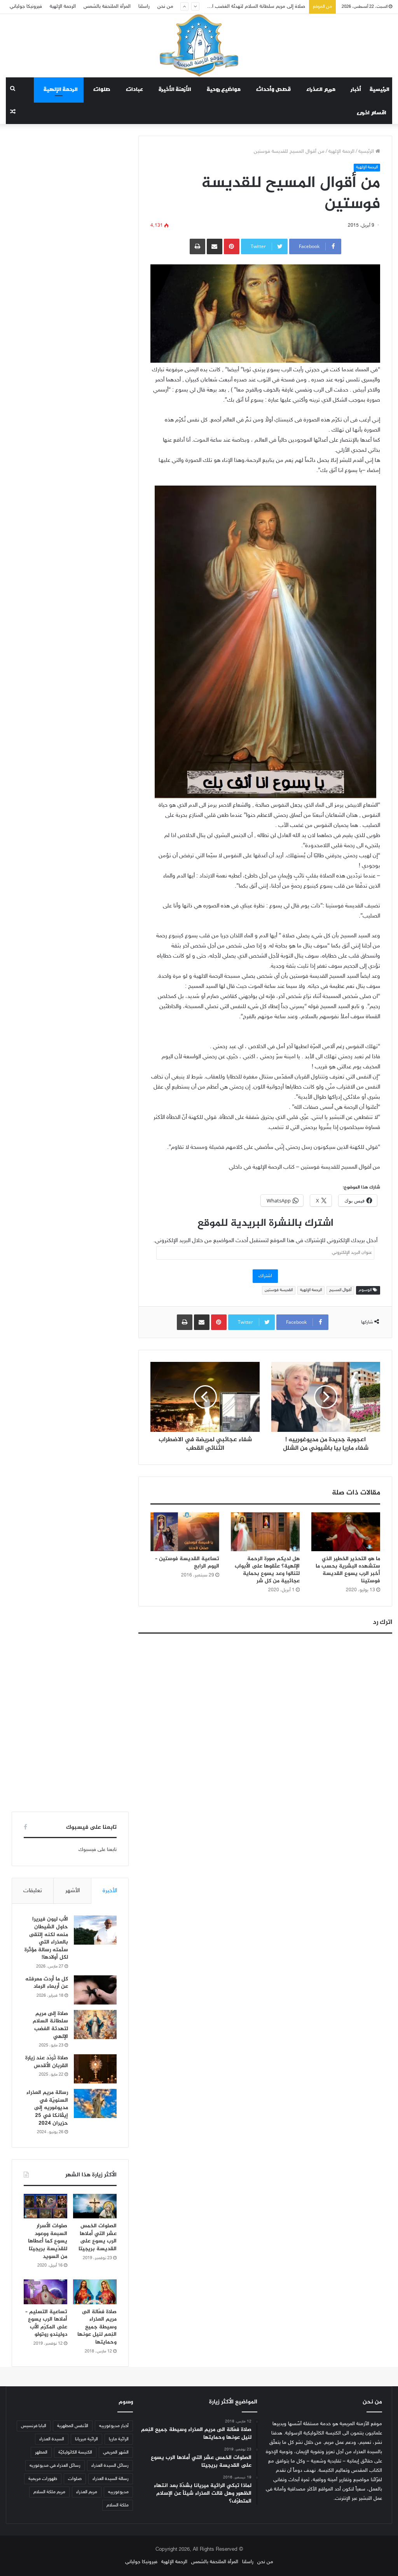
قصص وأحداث (273, 89)
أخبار (356, 89)
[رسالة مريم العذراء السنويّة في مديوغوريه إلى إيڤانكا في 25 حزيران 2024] (95, 2103)
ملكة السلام (118, 2505)
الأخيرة (110, 1891)
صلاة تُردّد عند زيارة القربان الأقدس (271, 7)
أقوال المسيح (340, 1290)
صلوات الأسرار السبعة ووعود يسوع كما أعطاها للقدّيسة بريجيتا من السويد (48, 2241)
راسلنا (144, 7)
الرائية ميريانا (86, 2439)
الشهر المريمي (116, 2452)
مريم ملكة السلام (49, 2492)
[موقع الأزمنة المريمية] (199, 45)
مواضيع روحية (224, 89)
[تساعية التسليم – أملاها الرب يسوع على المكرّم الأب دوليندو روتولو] (45, 2292)
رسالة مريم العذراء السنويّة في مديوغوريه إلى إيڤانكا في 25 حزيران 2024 (47, 2108)
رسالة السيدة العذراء (111, 2479)
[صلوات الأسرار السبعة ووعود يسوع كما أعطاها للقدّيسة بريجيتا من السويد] (45, 2206)
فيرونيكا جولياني (26, 7)
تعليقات (33, 1891)
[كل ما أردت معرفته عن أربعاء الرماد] (95, 1990)
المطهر (41, 2452)
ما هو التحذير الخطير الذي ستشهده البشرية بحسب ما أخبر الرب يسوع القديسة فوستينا (348, 1570)
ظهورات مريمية (43, 2479)
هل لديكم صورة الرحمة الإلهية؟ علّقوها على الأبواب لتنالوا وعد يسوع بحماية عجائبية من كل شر (267, 1570)
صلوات (102, 89)
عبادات (134, 89)
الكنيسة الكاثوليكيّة (75, 2452)
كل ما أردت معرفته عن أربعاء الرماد (47, 1983)
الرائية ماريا (119, 2439)
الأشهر (72, 1891)
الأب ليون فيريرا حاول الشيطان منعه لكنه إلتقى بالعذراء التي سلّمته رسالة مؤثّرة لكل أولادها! (46, 1938)
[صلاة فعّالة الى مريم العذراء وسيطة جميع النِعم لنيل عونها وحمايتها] (95, 2292)
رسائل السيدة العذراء (110, 2466)
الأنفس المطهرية (73, 2426)
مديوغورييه (118, 2492)
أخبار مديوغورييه (114, 2426)
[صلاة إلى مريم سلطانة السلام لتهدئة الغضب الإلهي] (95, 2025)
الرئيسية (380, 89)
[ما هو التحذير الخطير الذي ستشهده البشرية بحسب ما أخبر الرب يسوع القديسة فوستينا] (346, 1532)
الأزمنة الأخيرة (175, 89)
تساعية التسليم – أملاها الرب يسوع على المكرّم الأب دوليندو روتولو (46, 2323)
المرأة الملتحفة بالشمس (107, 7)
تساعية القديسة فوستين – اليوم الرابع (187, 1562)
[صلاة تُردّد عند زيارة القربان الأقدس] (95, 2069)
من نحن (165, 7)
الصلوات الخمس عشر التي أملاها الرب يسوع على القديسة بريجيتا (98, 2237)
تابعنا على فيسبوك (98, 1850)
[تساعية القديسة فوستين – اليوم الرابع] (185, 1532)
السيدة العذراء (52, 2439)
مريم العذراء (321, 89)
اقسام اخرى (372, 112)
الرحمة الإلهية (63, 7)
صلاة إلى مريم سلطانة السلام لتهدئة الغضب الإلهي (50, 2025)
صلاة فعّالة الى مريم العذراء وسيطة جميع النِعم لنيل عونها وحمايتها (97, 2327)
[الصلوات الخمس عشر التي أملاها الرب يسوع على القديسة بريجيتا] (95, 2206)
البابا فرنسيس (34, 2426)
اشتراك (265, 1276)
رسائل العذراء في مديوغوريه (55, 2466)
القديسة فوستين (279, 1290)
